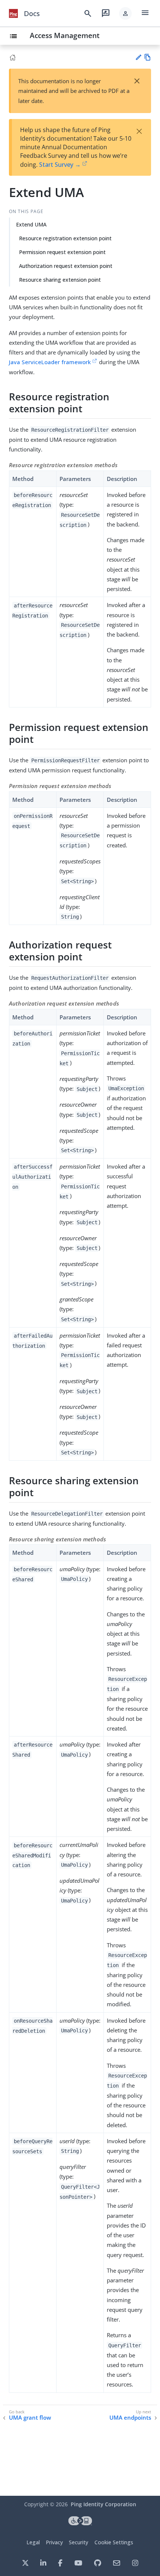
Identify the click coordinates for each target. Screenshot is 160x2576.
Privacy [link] (54, 2542)
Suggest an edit (138, 57)
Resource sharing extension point (60, 280)
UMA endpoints (130, 2418)
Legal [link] (33, 2542)
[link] (13, 13)
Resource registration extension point (65, 238)
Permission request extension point (62, 252)
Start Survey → (60, 165)
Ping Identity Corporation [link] (103, 2504)
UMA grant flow (30, 2418)
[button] (125, 13)
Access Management (65, 35)
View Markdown (148, 57)
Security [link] (79, 2542)
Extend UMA (31, 224)
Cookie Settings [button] (114, 2542)
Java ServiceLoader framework (50, 362)
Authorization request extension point (66, 266)
